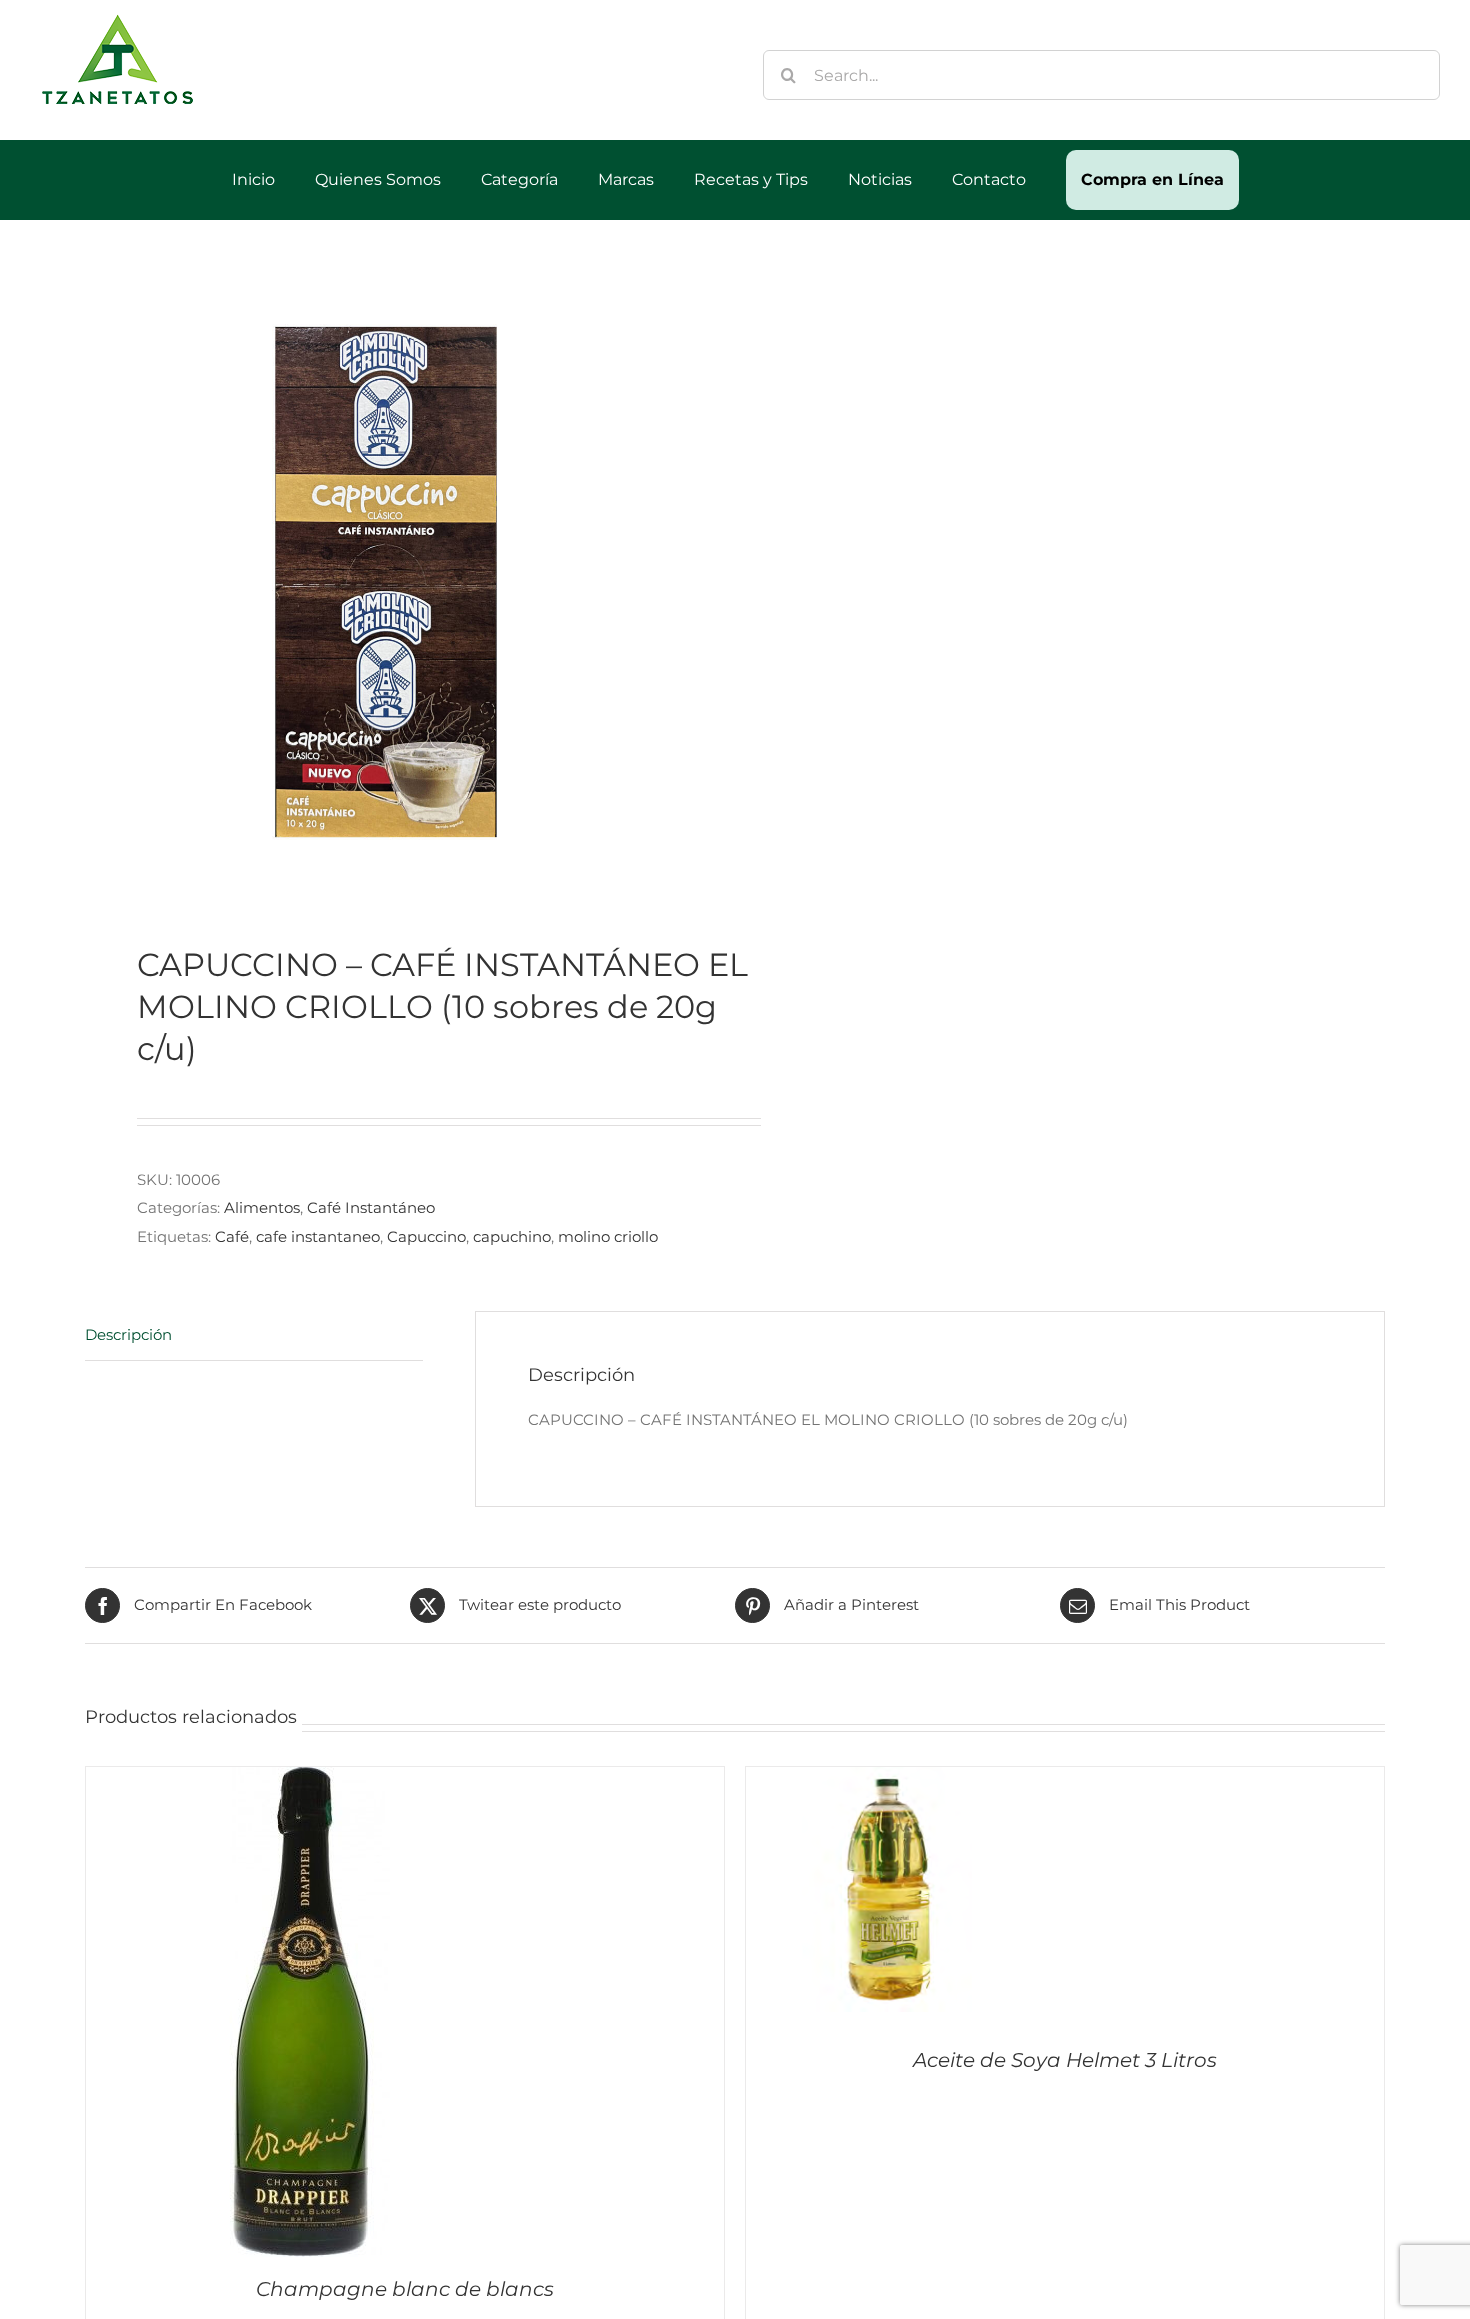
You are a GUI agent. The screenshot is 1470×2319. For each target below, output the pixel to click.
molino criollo (608, 1236)
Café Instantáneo (371, 1207)
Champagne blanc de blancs (405, 2289)
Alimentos (262, 1207)
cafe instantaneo (318, 1236)
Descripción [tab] (128, 1334)
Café (232, 1236)
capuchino (512, 1236)
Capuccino (426, 1236)
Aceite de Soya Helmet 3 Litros (1065, 2060)
